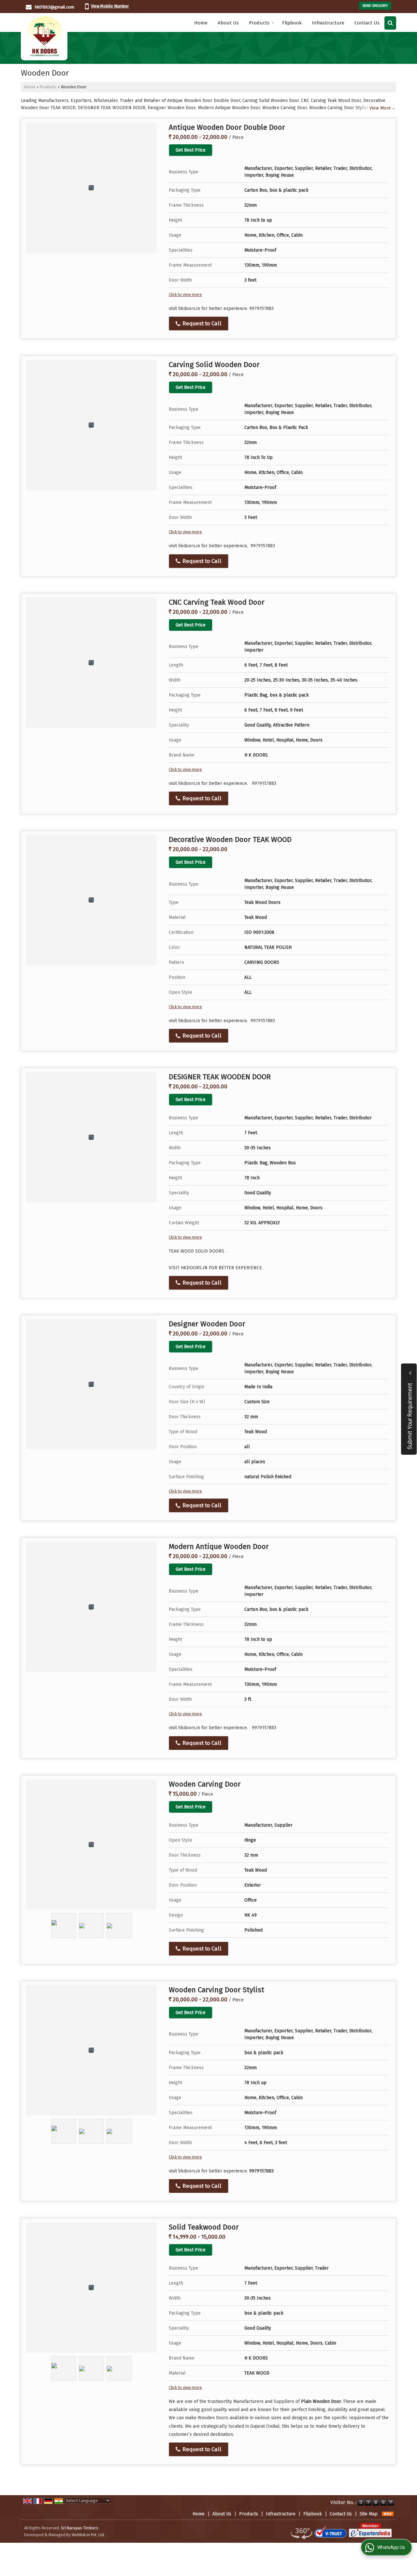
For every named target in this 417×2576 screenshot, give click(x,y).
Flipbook (292, 23)
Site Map (369, 2514)
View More (380, 108)
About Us (228, 23)
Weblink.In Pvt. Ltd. (88, 2535)
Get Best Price (191, 150)
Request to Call (201, 323)
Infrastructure (328, 23)
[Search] (390, 23)
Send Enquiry (375, 6)
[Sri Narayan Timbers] (44, 37)
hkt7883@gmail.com (55, 7)
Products (259, 23)
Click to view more (185, 294)
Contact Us (367, 23)
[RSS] (388, 2514)
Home (201, 23)
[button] (110, 6)
